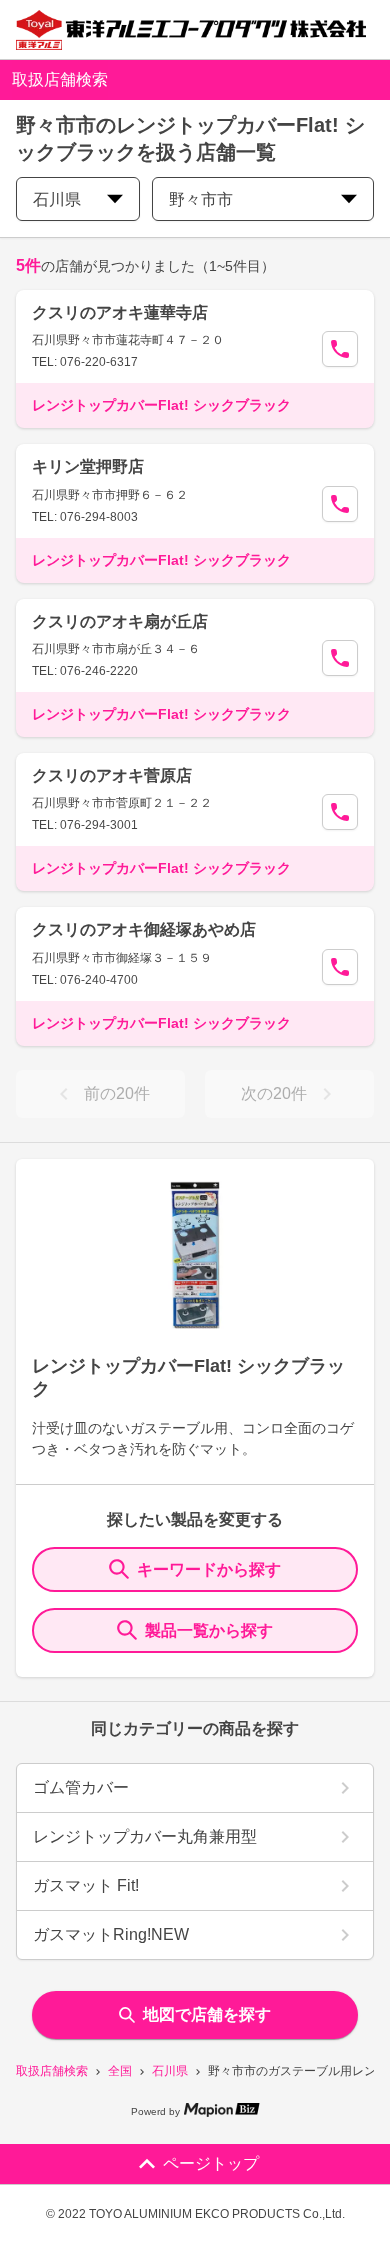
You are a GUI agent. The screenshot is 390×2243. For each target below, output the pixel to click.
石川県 (170, 2071)
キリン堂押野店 (88, 466)
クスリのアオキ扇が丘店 (120, 621)
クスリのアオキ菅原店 (112, 775)
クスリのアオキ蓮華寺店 (120, 312)
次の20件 (274, 1093)
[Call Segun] (340, 349)
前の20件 (117, 1093)
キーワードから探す (209, 1569)
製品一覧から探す (209, 1630)
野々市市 (201, 199)
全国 (120, 2071)
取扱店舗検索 (52, 2071)
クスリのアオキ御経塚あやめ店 (144, 929)
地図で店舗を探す (207, 2014)
